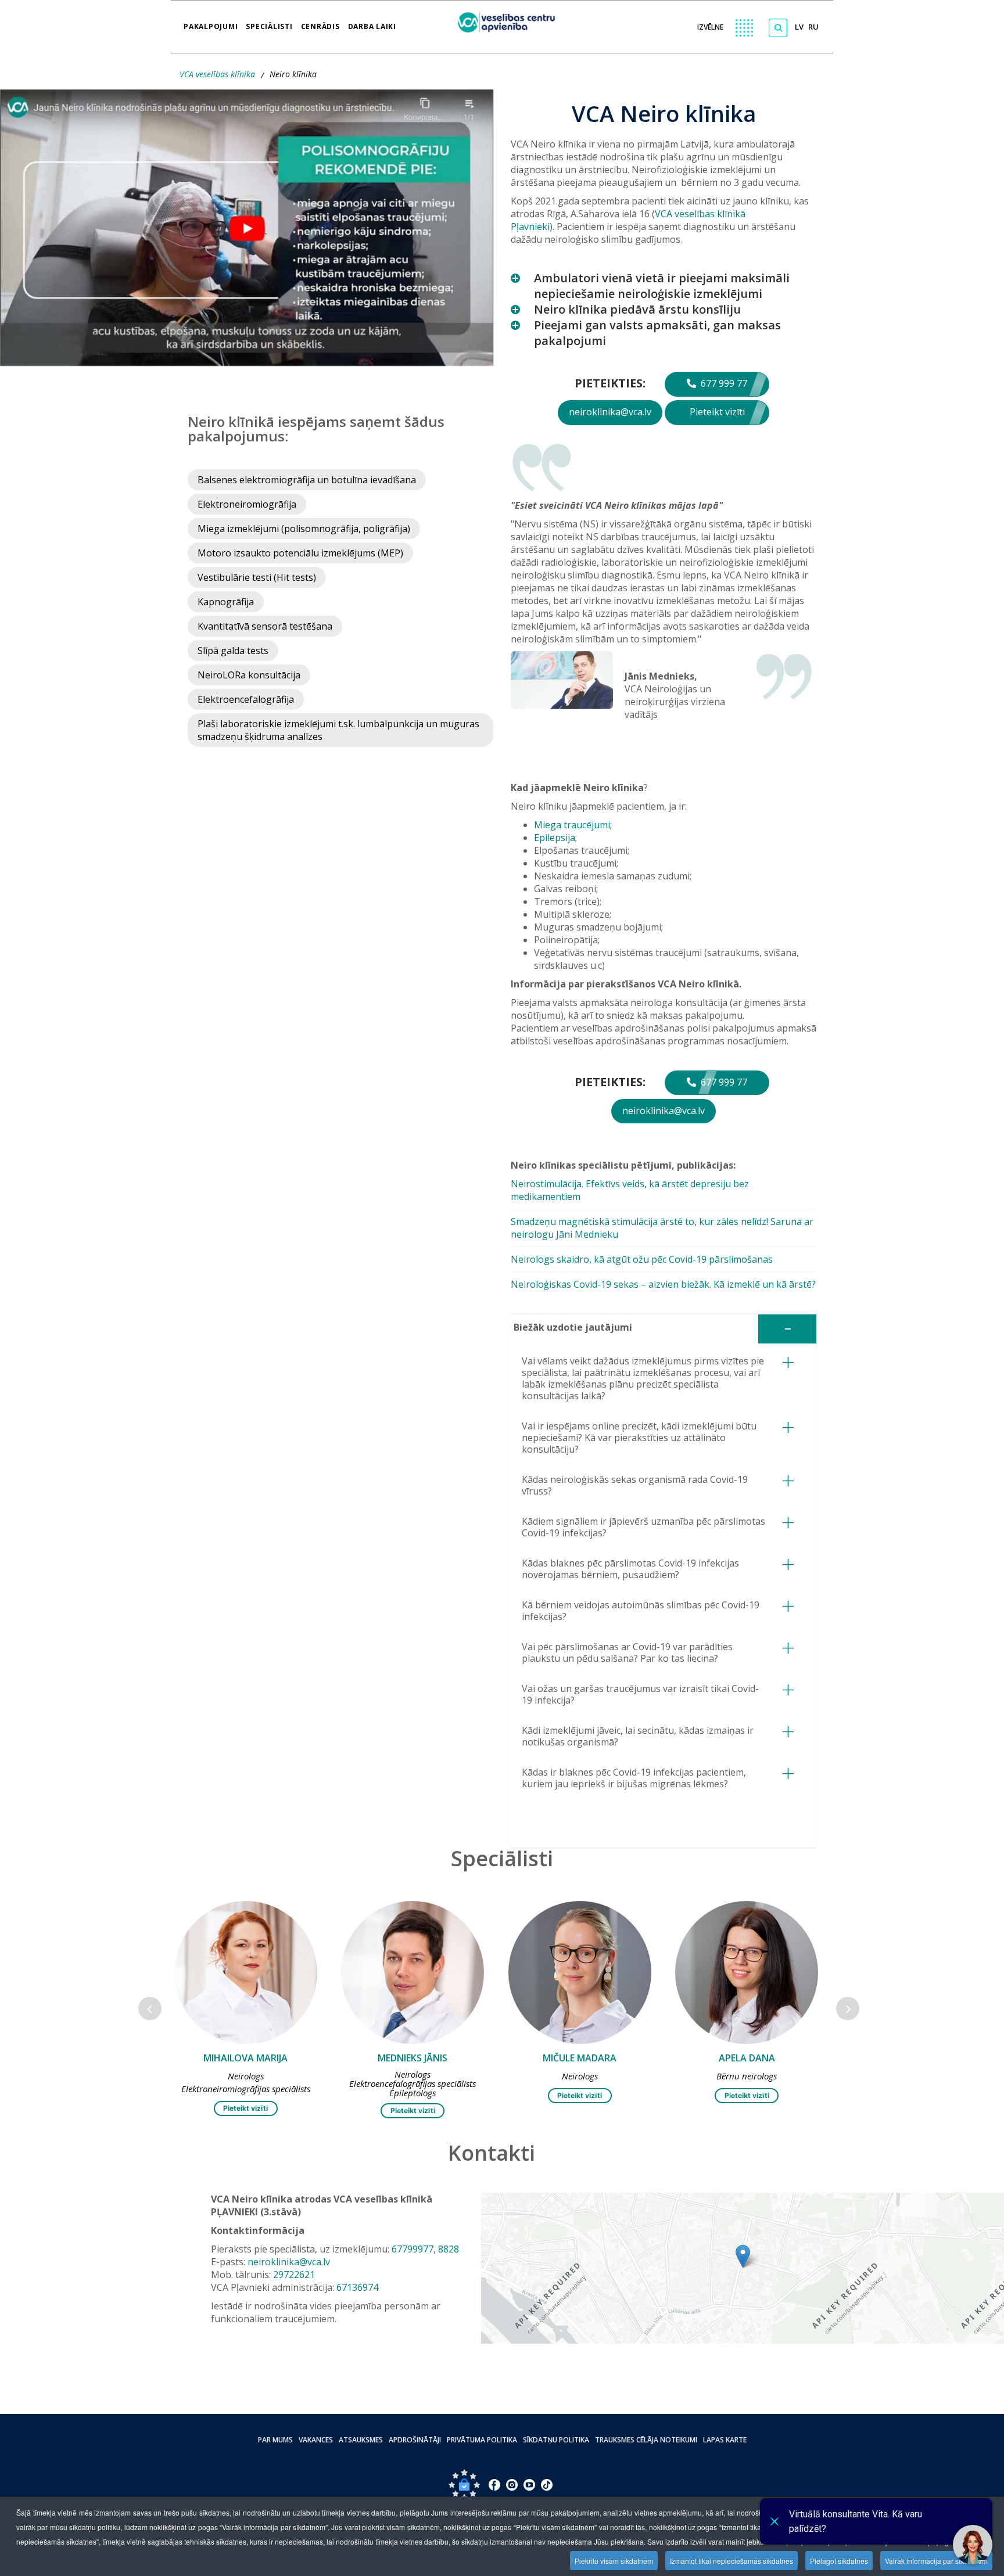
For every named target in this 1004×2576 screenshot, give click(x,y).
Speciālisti (269, 23)
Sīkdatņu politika (556, 2440)
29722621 (294, 2275)
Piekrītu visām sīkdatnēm (614, 2561)
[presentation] (150, 2009)
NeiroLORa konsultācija (249, 675)
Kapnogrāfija (226, 602)
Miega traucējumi (572, 825)
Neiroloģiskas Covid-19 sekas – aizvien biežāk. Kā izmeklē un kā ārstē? (663, 1284)
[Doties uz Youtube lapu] (529, 2485)
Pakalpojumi (211, 23)
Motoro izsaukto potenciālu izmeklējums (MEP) (300, 553)
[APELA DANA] (579, 1973)
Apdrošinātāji (415, 2440)
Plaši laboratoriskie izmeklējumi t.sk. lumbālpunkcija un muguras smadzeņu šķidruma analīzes (338, 730)
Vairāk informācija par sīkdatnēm (936, 2561)
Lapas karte (725, 2440)
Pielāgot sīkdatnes (839, 2561)
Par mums (275, 2440)
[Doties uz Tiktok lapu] (547, 2485)
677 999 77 (723, 383)
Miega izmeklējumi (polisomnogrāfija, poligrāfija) (304, 529)
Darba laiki (372, 23)
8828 (449, 2249)
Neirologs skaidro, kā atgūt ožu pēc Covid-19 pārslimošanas (642, 1259)
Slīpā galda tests (233, 651)
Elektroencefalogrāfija (246, 699)
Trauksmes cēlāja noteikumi (646, 2440)
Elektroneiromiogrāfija (247, 504)
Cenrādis (320, 23)
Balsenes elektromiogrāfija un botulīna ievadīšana (307, 480)
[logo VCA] (510, 21)
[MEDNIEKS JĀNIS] (245, 1973)
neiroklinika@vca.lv (610, 412)
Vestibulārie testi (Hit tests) (257, 577)
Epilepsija (555, 838)
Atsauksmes (361, 2440)
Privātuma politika (482, 2440)
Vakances (316, 2440)
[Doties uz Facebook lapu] (494, 2485)
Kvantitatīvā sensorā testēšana (265, 626)
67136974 (357, 2287)
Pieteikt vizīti (717, 412)
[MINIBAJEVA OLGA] (747, 1973)
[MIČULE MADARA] (413, 1973)
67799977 (413, 2249)
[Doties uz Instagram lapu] (512, 2485)
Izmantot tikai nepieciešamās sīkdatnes (732, 2561)
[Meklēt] (778, 28)
